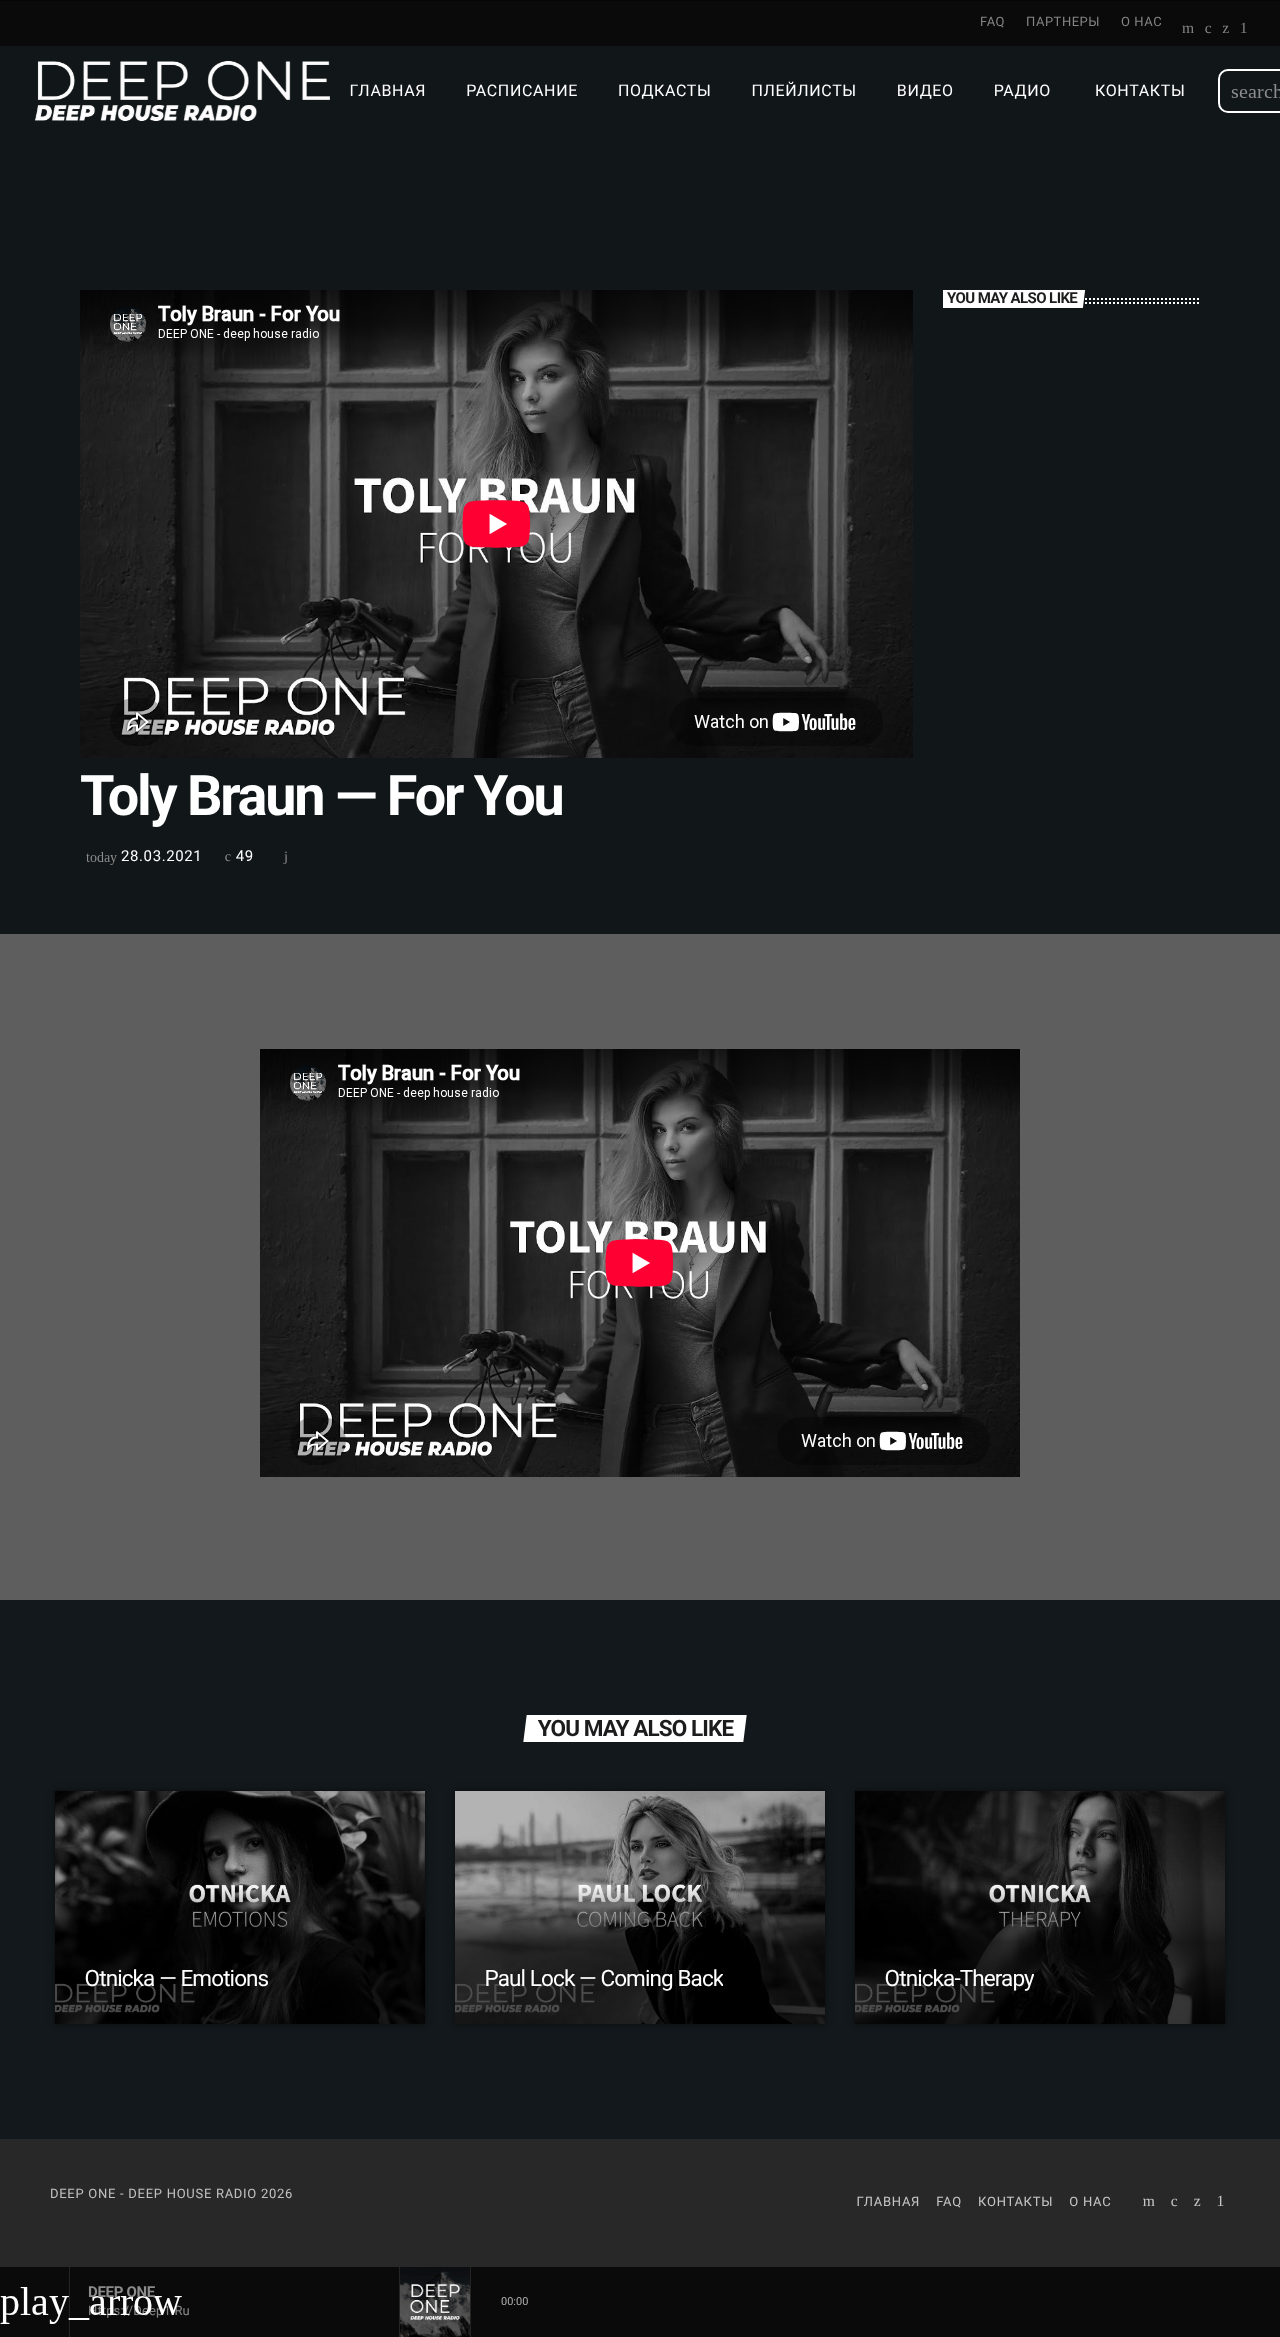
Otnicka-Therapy (959, 1979)
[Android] (1244, 30)
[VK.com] (1208, 30)
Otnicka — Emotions (177, 1979)
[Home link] (182, 91)
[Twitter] (1225, 30)
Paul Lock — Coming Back (604, 1979)
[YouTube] (1188, 30)
